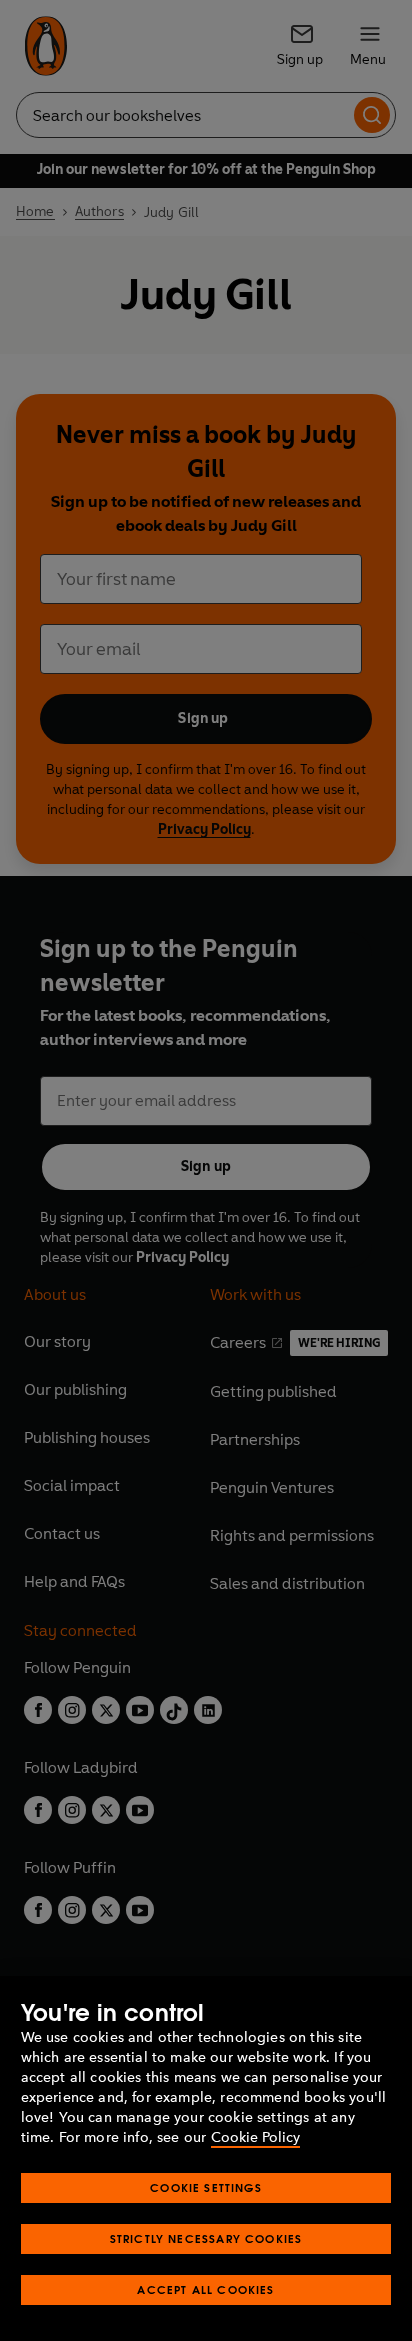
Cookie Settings (206, 2187)
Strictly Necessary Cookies (206, 2238)
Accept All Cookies (205, 2289)
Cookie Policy (255, 2137)
